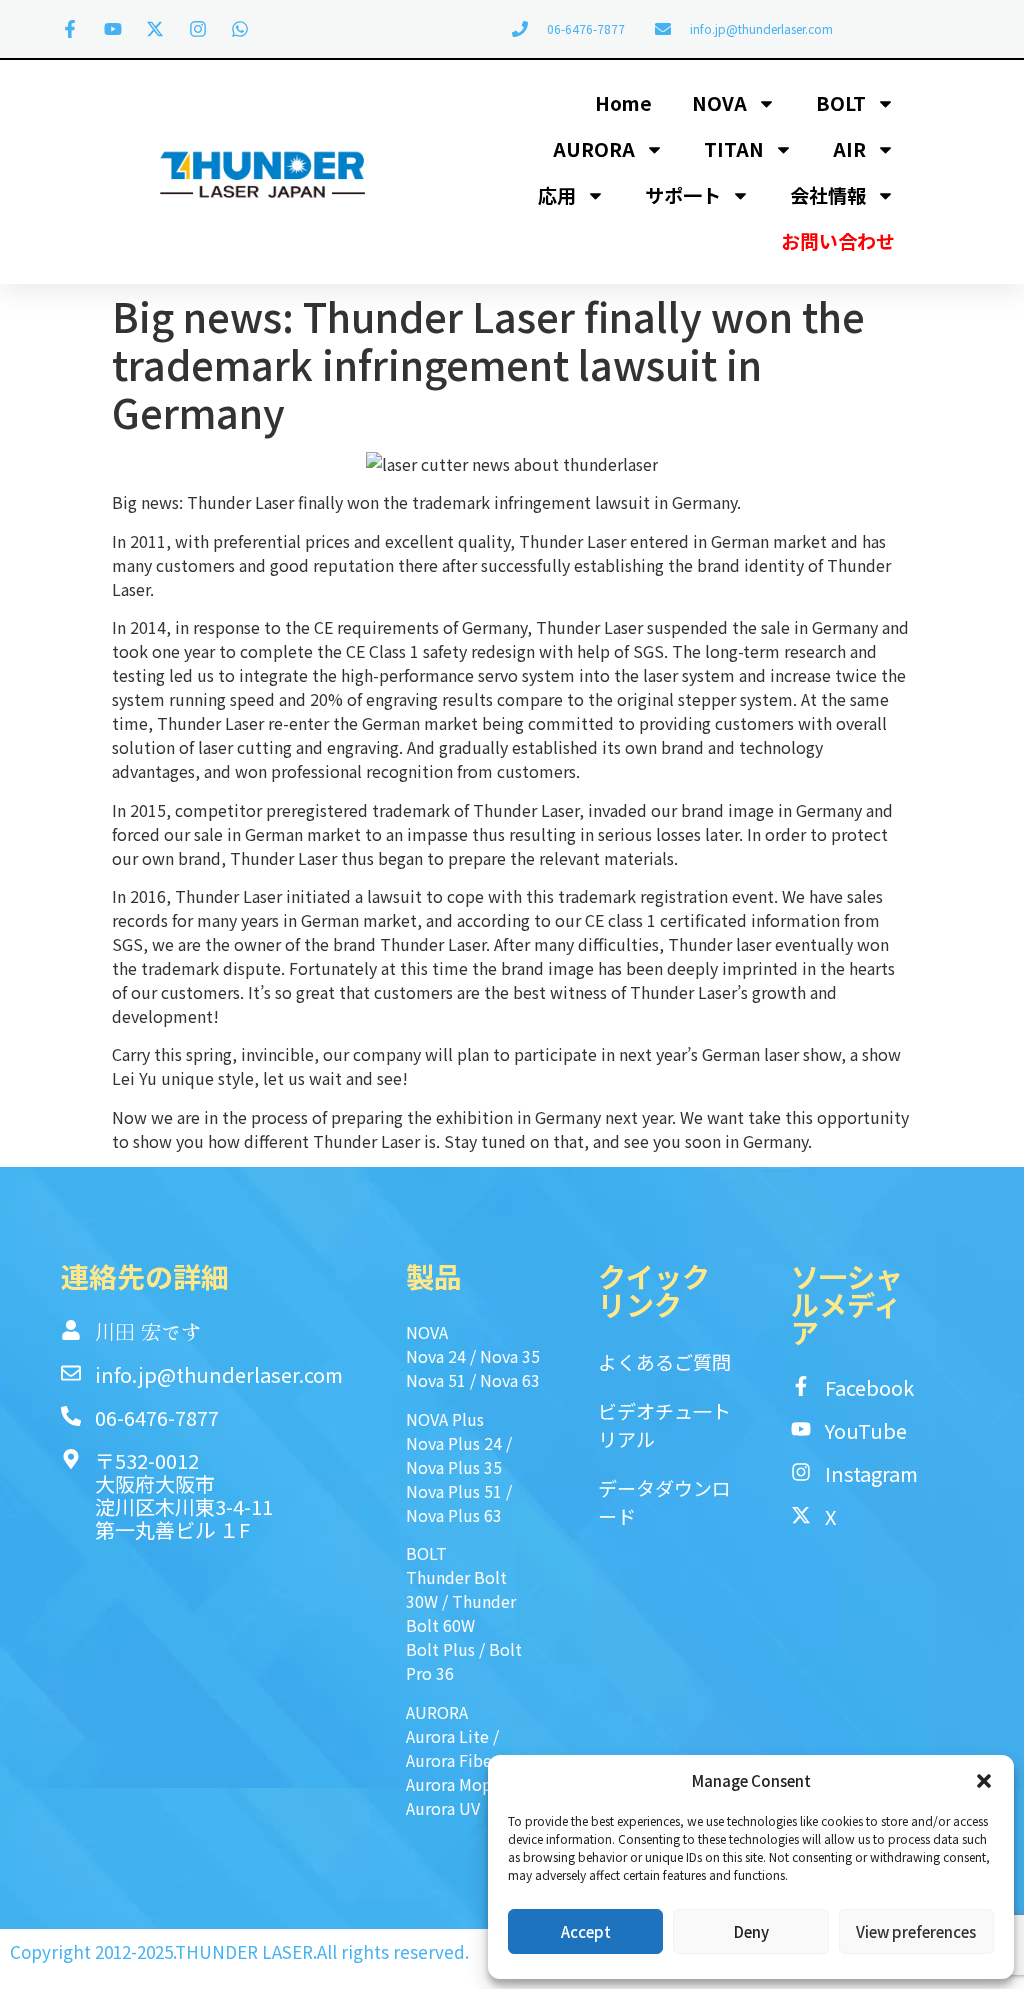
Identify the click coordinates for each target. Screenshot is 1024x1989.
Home (623, 102)
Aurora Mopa (453, 1784)
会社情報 (828, 194)
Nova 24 (436, 1356)
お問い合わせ (838, 240)
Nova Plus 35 (454, 1467)
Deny (751, 1931)
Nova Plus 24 (454, 1443)
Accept (586, 1931)
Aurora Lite (447, 1736)
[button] (984, 1781)
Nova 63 (510, 1380)
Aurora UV (443, 1808)
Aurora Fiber (452, 1760)
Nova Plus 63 (454, 1515)
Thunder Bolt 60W (461, 1613)
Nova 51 (436, 1380)
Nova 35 (510, 1356)
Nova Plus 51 (454, 1491)
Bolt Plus (440, 1649)
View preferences (916, 1931)
